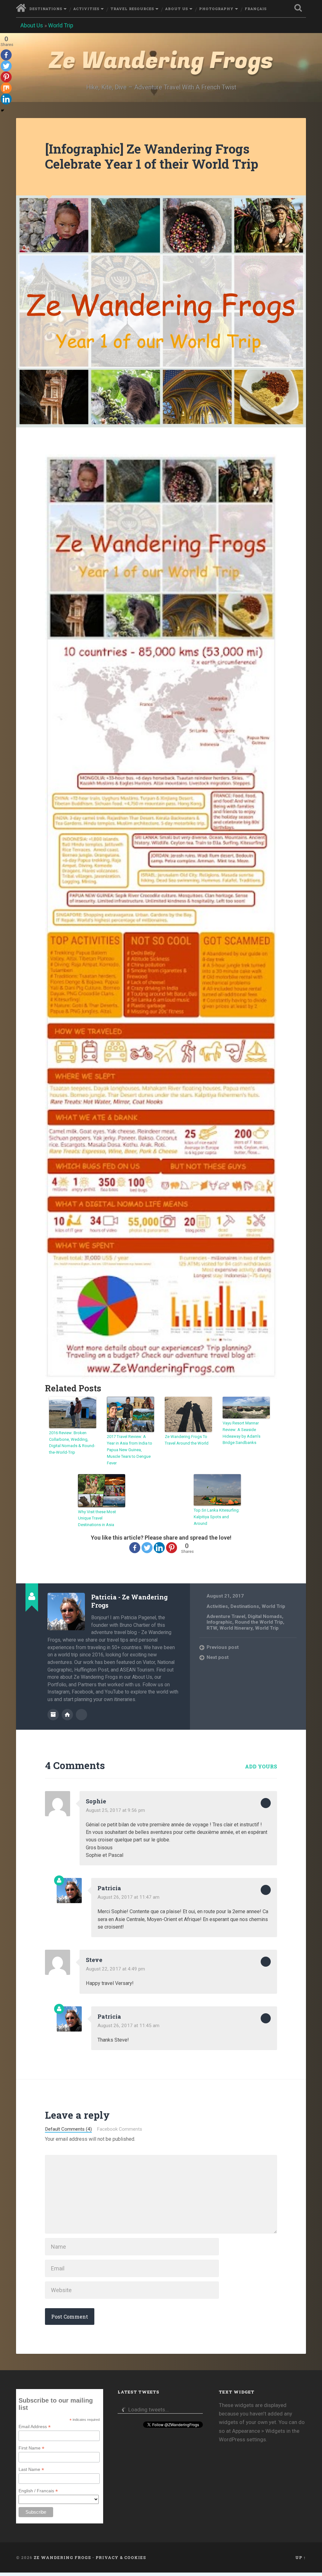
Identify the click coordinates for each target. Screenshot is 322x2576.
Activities (86, 9)
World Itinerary (236, 1628)
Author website (67, 1715)
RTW (212, 1628)
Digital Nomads (265, 1616)
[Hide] (3, 110)
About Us (177, 9)
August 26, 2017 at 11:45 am (128, 2026)
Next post (218, 1657)
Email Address (35, 2427)
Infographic (219, 1622)
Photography (216, 9)
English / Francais (38, 2491)
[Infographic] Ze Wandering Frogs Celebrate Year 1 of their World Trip (152, 156)
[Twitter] (147, 1548)
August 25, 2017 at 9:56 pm (115, 1810)
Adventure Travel (226, 1616)
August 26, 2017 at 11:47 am (128, 1897)
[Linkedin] (159, 1548)
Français (256, 9)
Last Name (31, 2469)
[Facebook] (135, 1548)
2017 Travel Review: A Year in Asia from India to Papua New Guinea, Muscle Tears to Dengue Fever (130, 1450)
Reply (266, 1803)
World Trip (61, 25)
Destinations (46, 9)
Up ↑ (301, 2557)
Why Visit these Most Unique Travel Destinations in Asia (97, 1518)
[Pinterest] (172, 1548)
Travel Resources (132, 9)
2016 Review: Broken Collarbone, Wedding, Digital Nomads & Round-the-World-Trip (72, 1443)
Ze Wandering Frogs (161, 61)
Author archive (53, 1715)
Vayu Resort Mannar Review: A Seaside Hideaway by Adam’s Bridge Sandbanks (241, 1433)
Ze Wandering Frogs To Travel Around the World (187, 1440)
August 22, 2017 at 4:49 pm (115, 1969)
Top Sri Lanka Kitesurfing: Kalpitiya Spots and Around (217, 1517)
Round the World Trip (259, 1622)
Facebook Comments (119, 2129)
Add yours (261, 1766)
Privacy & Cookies (121, 2557)
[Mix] (6, 88)
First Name (31, 2448)
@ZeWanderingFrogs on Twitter (81, 1715)
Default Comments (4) (68, 2129)
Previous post (223, 1647)
